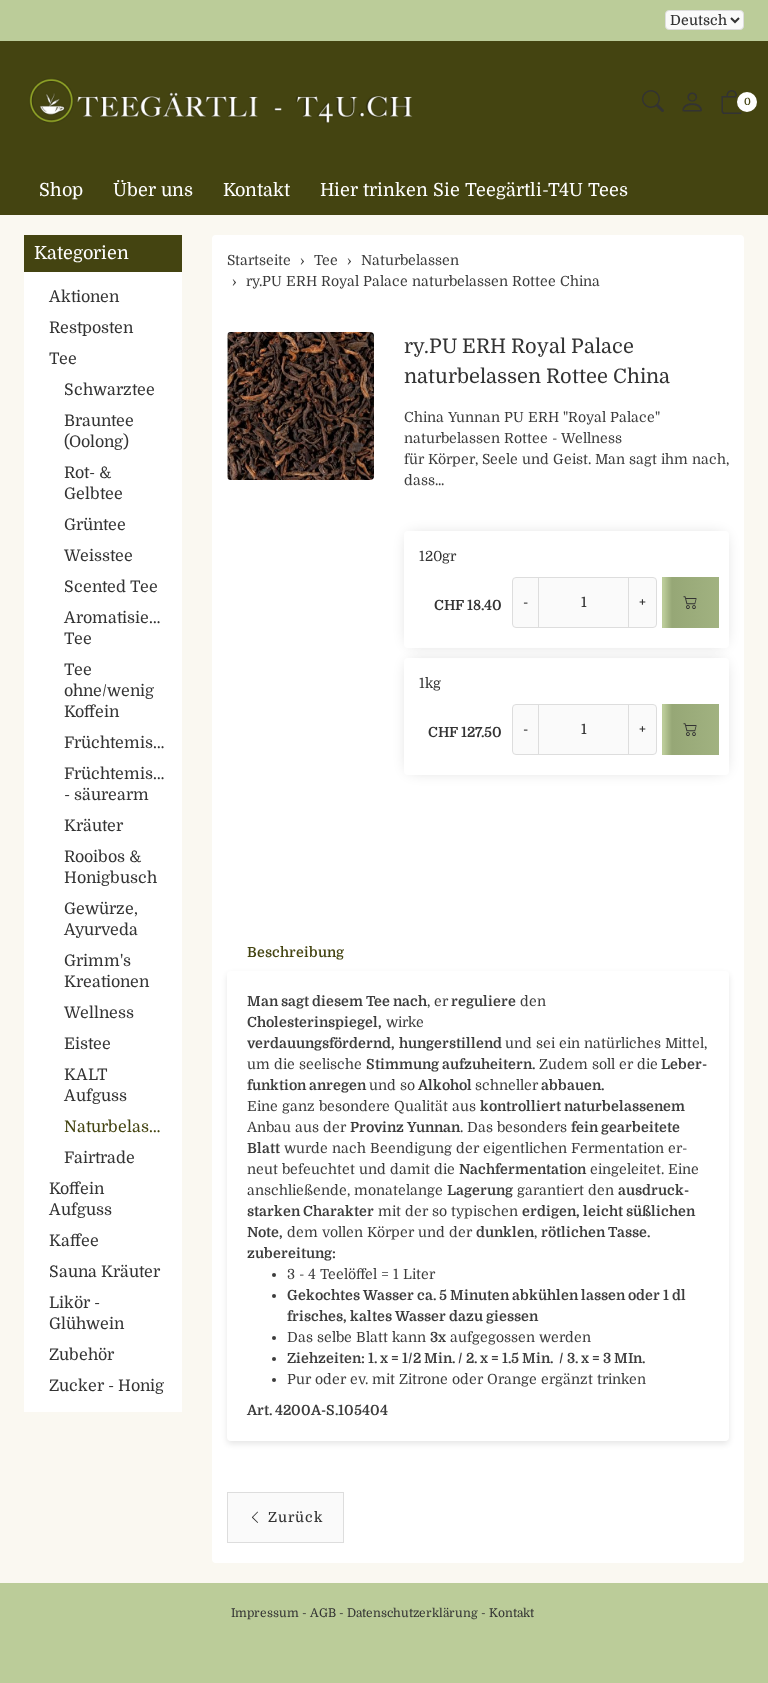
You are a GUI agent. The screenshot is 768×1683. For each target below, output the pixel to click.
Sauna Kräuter (104, 1272)
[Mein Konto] (692, 103)
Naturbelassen (118, 1127)
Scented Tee (111, 587)
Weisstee (98, 556)
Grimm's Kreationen (106, 971)
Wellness (99, 1013)
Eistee (87, 1044)
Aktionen (84, 297)
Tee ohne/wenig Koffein (109, 691)
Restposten (91, 328)
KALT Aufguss (95, 1085)
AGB (323, 1613)
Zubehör (81, 1355)
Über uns (153, 190)
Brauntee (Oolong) (99, 431)
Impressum (265, 1613)
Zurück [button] (295, 1517)
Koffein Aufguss (80, 1199)
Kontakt (256, 190)
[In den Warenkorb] (690, 602)
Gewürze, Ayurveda (101, 919)
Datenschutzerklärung (412, 1613)
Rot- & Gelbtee (93, 483)
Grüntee (95, 525)
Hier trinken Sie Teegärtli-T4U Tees (474, 190)
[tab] (285, 952)
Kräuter (93, 826)
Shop (61, 190)
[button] (653, 102)
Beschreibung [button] (295, 952)
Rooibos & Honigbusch (110, 867)
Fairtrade (99, 1158)
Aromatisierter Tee (118, 628)
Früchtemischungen (118, 743)
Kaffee (74, 1241)
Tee (63, 359)
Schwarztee (109, 390)
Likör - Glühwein (86, 1313)
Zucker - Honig (106, 1386)
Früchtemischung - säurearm (118, 784)
